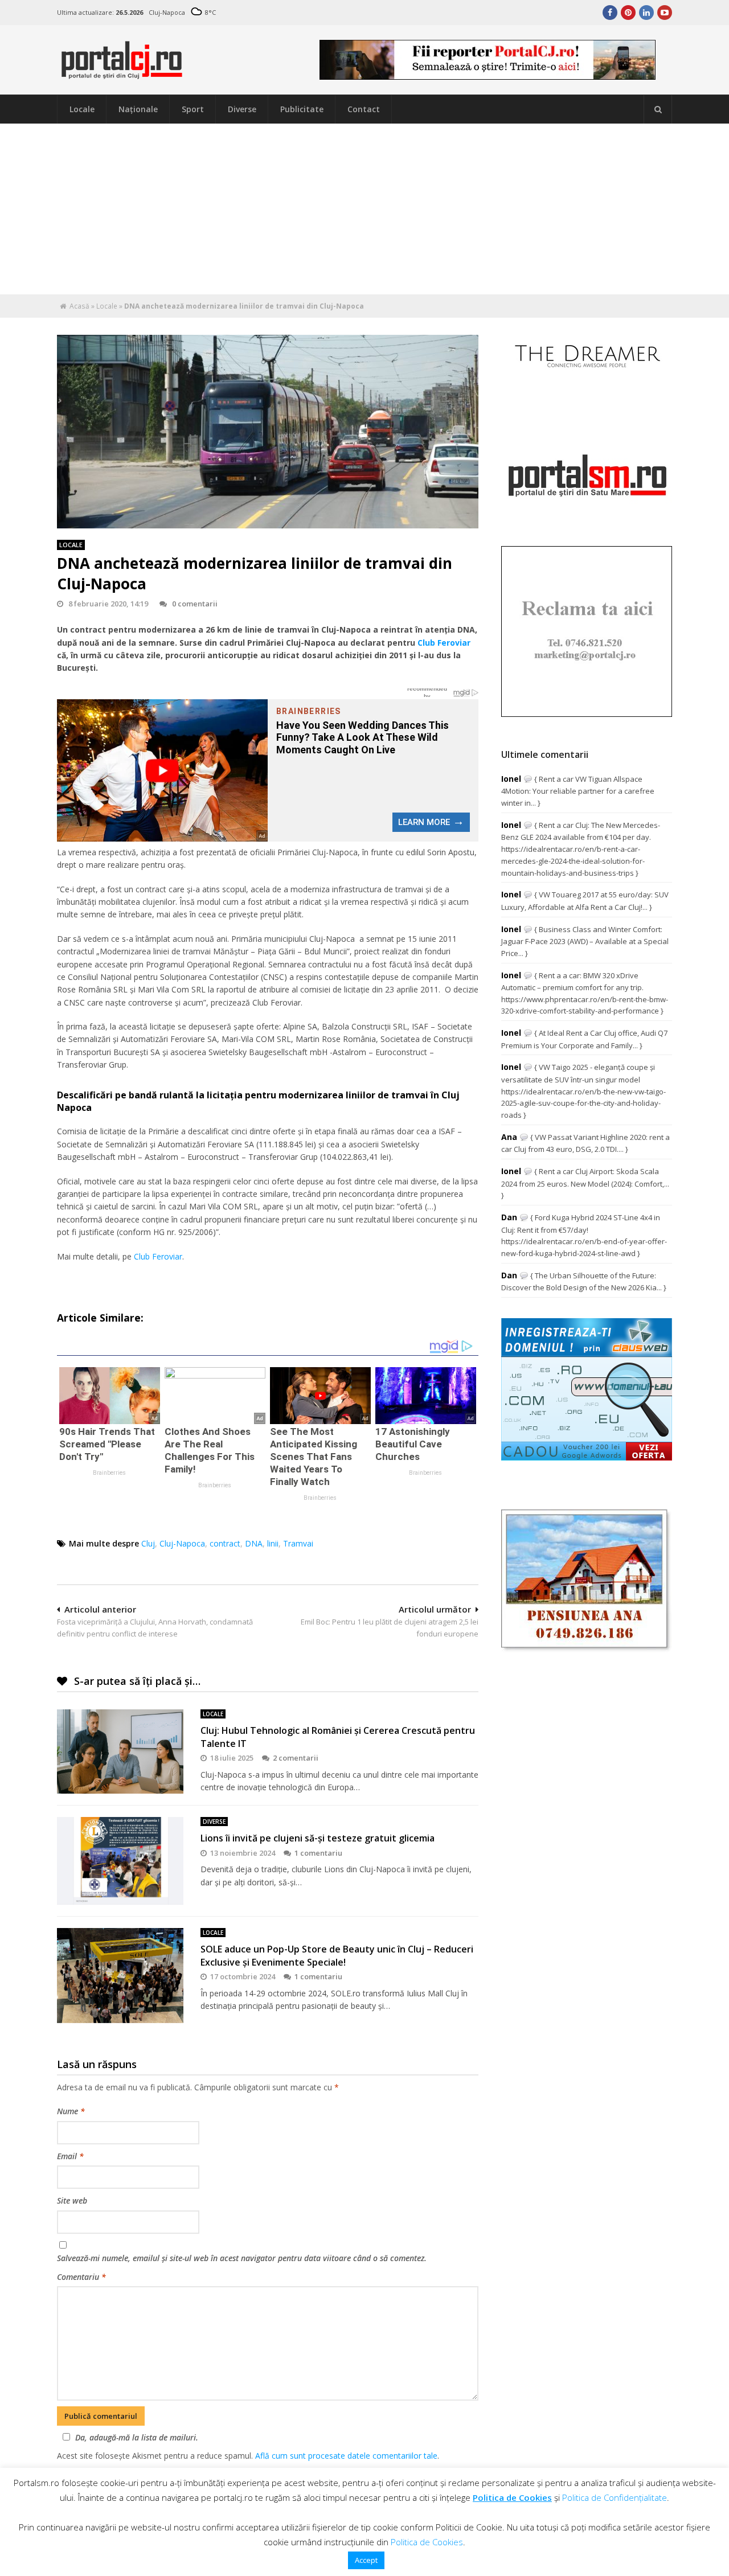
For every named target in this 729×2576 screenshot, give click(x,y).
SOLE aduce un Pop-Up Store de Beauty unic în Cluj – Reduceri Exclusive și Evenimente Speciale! (337, 1955)
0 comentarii (195, 604)
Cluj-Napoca (182, 1543)
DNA (254, 1543)
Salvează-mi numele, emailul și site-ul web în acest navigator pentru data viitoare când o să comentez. (242, 2258)
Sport (193, 109)
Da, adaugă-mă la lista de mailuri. (137, 2437)
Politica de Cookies (512, 2497)
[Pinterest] (628, 13)
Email (70, 2156)
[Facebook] (610, 13)
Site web (72, 2200)
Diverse (242, 109)
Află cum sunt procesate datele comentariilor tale (346, 2456)
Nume (71, 2111)
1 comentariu (318, 1853)
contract (225, 1543)
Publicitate (302, 109)
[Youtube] (665, 13)
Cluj (148, 1543)
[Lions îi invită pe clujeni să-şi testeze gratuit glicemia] (120, 1861)
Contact (364, 109)
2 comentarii (296, 1758)
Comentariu (81, 2277)
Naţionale (138, 109)
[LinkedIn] (646, 13)
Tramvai (298, 1543)
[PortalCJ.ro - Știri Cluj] (122, 74)
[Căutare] (658, 109)
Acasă (79, 306)
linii (273, 1543)
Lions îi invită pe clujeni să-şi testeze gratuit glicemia (318, 1838)
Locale (82, 109)
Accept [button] (366, 2560)
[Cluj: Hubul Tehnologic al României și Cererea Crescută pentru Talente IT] (120, 1751)
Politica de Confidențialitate (615, 2497)
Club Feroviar (444, 643)
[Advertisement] (364, 209)
